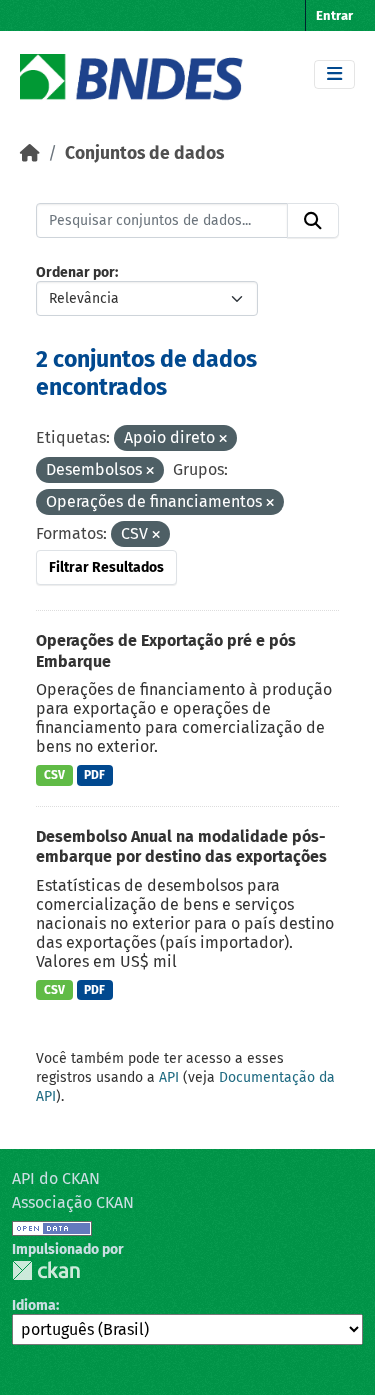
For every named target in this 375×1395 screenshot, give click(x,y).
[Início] (30, 153)
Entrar (334, 15)
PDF (94, 775)
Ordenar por (75, 272)
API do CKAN (56, 1178)
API (169, 1077)
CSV (54, 775)
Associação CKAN (73, 1202)
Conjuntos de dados (144, 153)
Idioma (34, 1305)
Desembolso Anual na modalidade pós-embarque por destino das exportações (181, 847)
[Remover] (223, 439)
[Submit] (313, 221)
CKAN (46, 1270)
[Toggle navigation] (334, 74)
